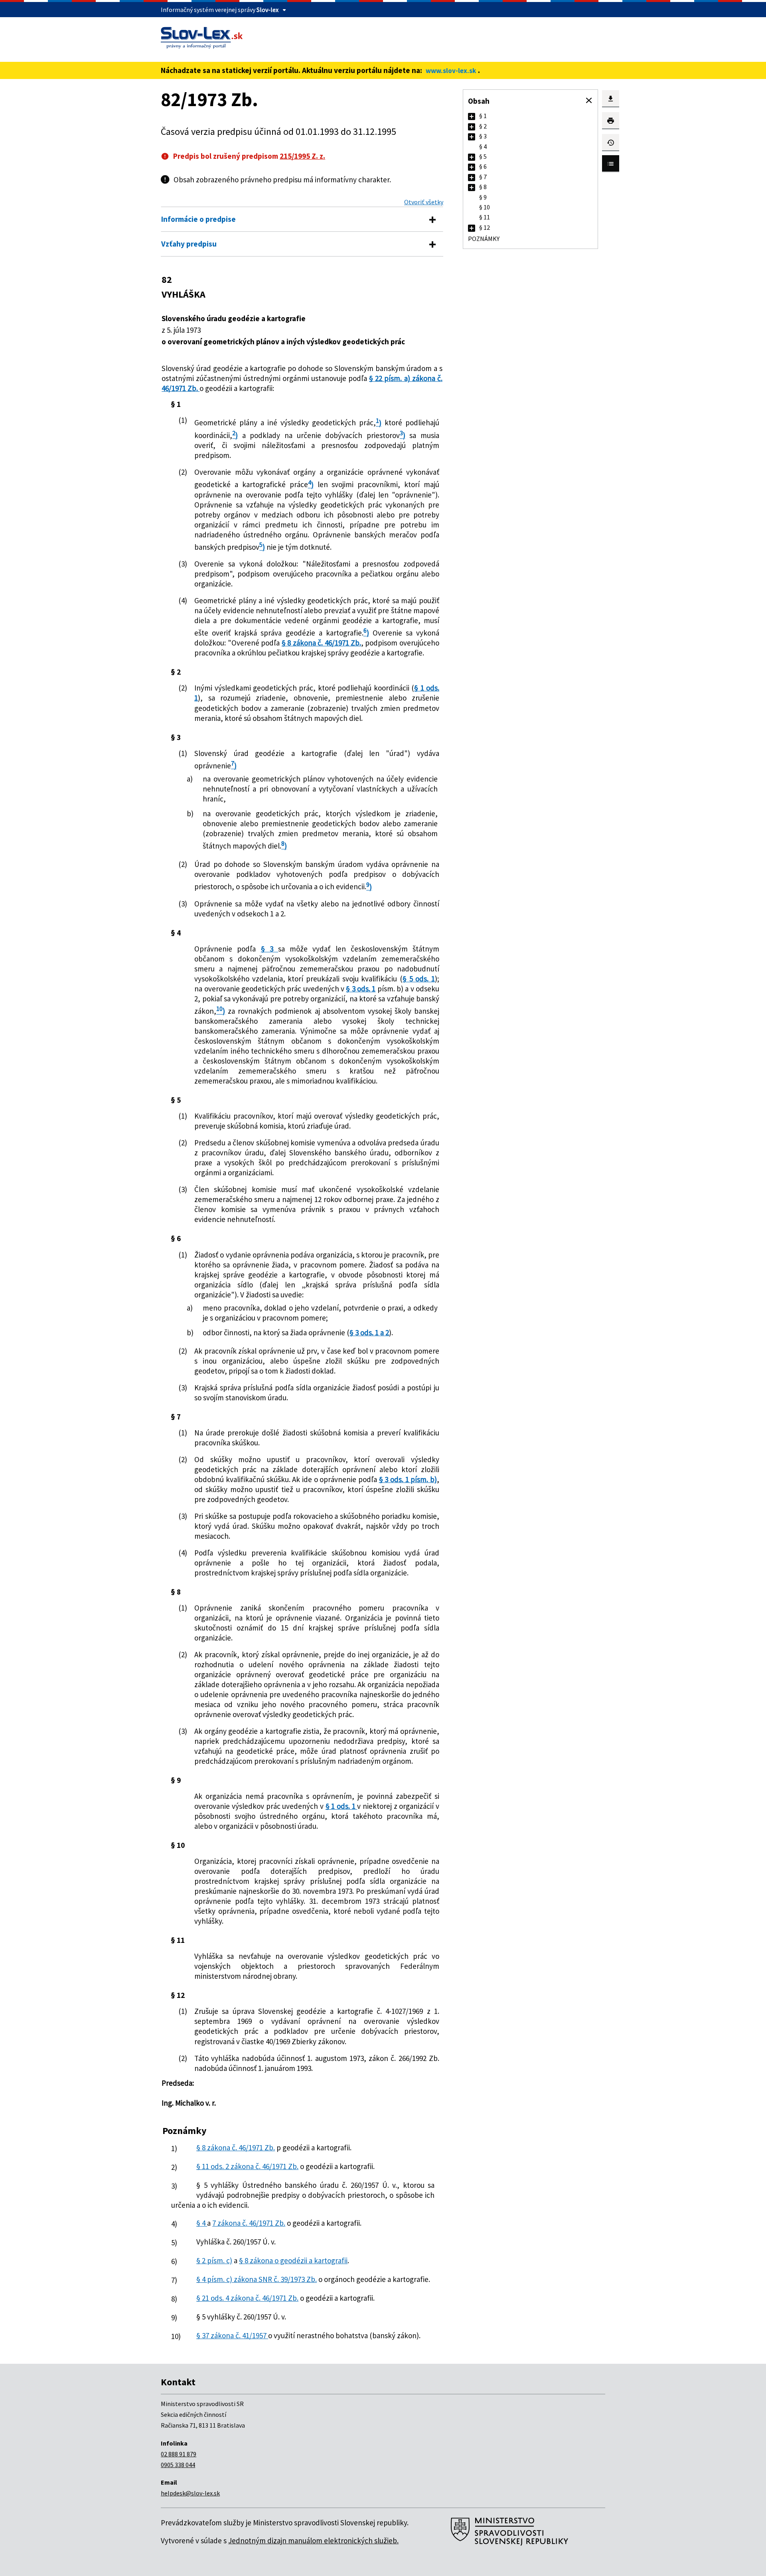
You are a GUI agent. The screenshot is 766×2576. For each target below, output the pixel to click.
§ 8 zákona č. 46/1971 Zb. (321, 643)
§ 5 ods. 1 (419, 979)
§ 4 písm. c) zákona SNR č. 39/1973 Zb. (257, 2279)
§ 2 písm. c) (214, 2260)
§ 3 (269, 949)
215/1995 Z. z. (302, 156)
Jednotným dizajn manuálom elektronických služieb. (313, 2540)
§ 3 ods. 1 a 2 (369, 1332)
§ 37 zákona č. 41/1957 (232, 2335)
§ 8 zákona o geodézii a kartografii (293, 2260)
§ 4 (202, 2223)
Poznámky (484, 239)
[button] (589, 101)
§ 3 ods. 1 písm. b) (408, 1479)
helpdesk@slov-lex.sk (190, 2493)
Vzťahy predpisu (189, 244)
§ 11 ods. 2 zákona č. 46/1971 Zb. (247, 2166)
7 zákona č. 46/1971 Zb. (249, 2223)
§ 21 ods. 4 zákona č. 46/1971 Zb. (247, 2298)
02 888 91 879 (179, 2454)
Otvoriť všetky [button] (424, 202)
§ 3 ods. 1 (361, 989)
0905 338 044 (178, 2465)
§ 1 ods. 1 (342, 1806)
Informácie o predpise (198, 219)
